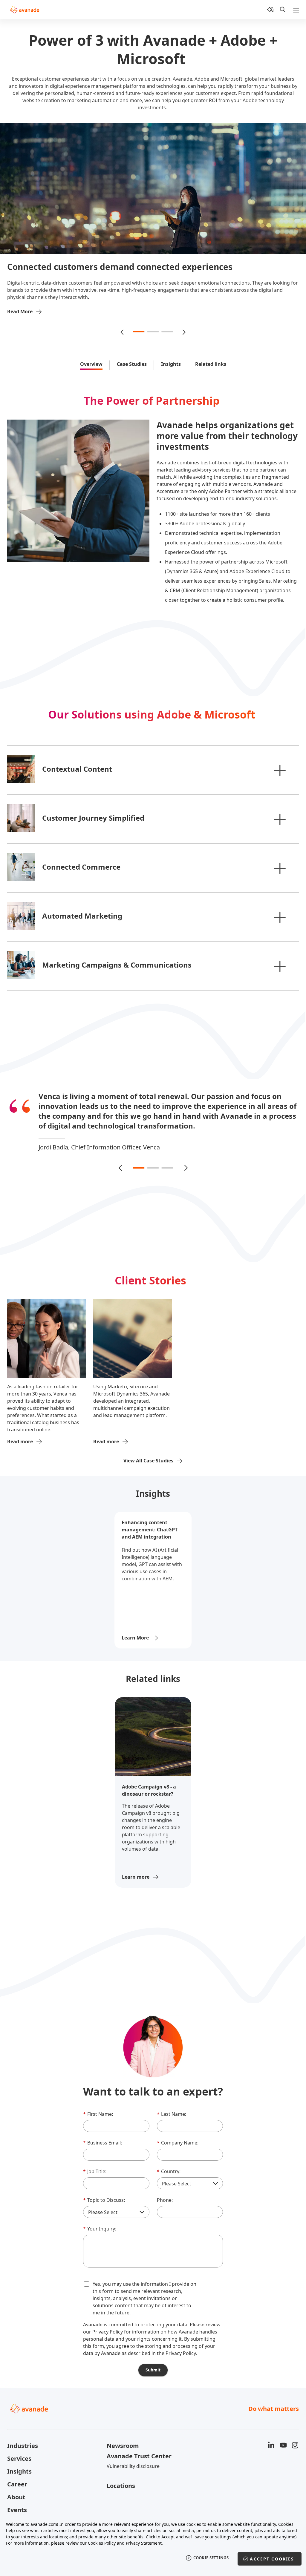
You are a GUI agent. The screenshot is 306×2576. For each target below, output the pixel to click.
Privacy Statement (144, 2543)
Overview (91, 364)
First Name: (98, 2104)
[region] (153, 2545)
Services (19, 2449)
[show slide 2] (153, 332)
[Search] (283, 10)
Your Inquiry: (100, 2219)
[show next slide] (183, 332)
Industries (23, 2436)
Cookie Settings (211, 2558)
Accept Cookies (272, 2559)
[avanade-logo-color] (25, 10)
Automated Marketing (82, 916)
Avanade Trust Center (139, 2446)
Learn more (136, 1867)
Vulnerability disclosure (133, 2456)
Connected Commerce (81, 867)
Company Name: (178, 2133)
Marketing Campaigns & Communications (117, 965)
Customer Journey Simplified (93, 818)
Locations (121, 2476)
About (16, 2487)
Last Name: (172, 2104)
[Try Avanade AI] (270, 10)
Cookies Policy (102, 2543)
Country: (169, 2161)
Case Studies (132, 364)
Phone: (165, 2190)
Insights (171, 364)
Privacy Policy (108, 2322)
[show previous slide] (123, 332)
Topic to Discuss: (104, 2190)
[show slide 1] (139, 332)
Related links (211, 364)
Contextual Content (77, 769)
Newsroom (123, 2436)
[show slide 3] (167, 332)
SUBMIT (153, 2360)
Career (17, 2474)
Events (17, 2500)
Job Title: (95, 2161)
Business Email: (102, 2133)
